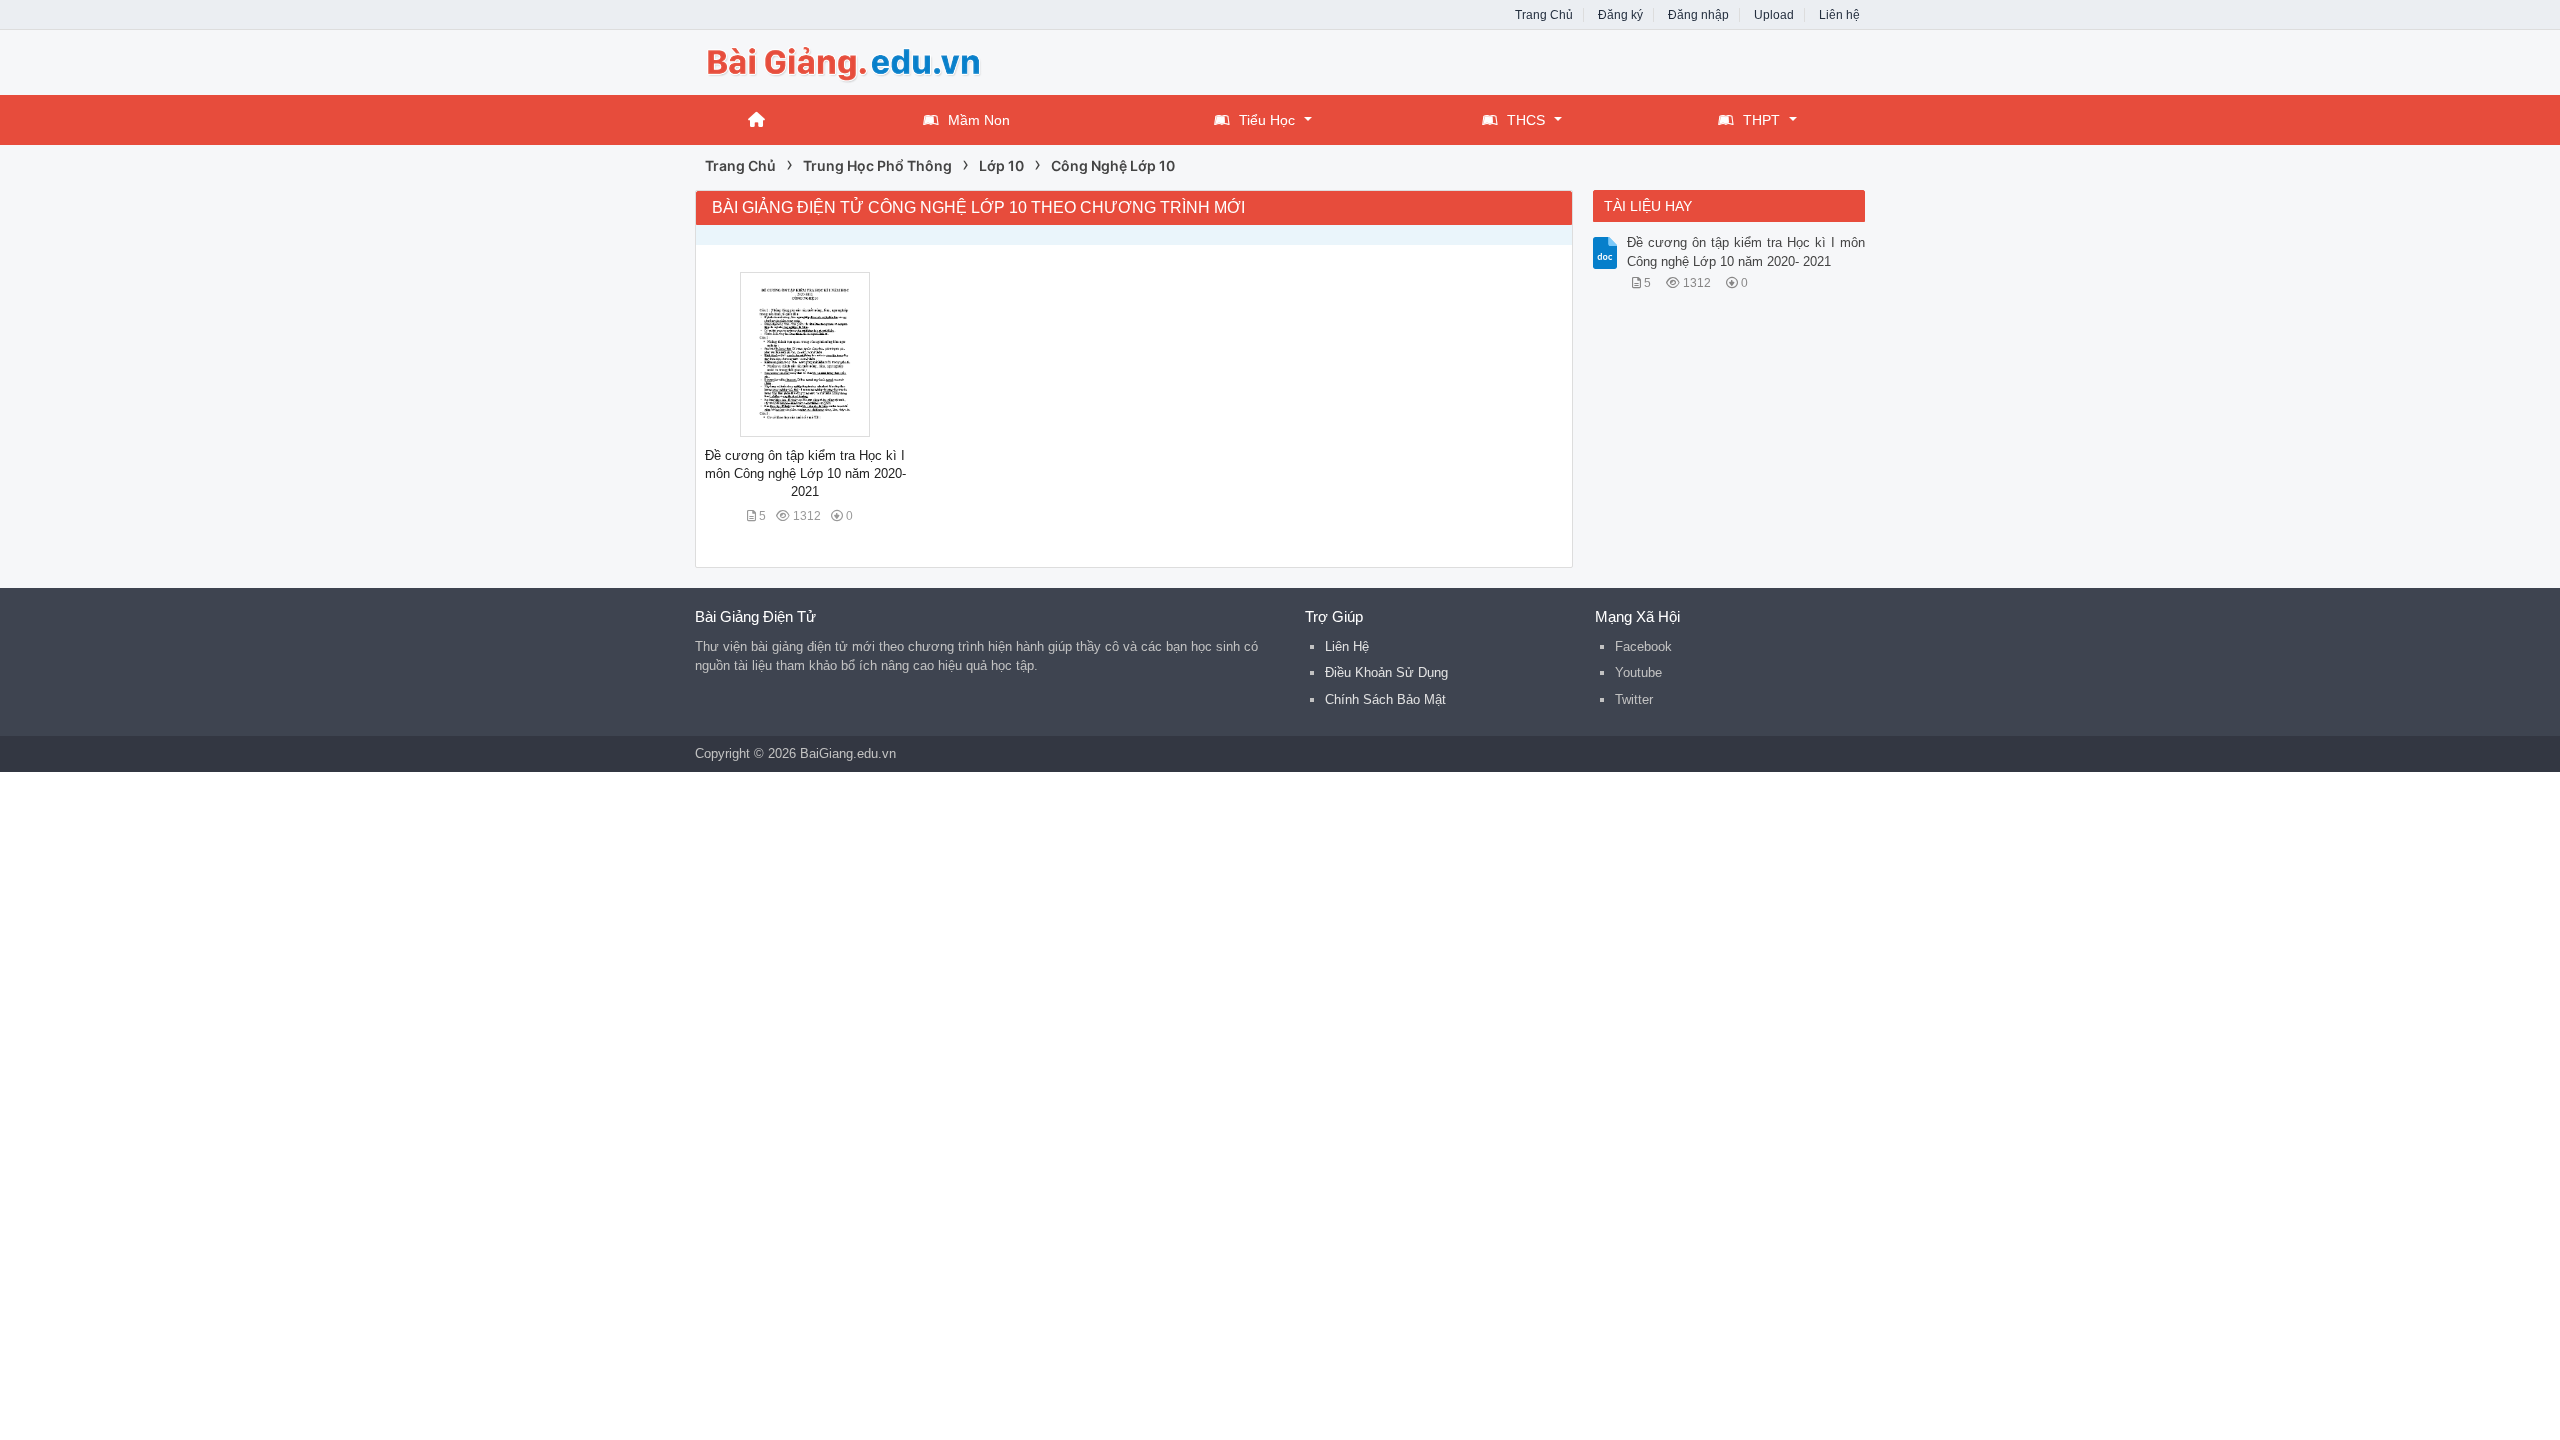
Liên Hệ (1347, 646)
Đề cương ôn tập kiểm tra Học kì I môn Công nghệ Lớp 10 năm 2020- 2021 (805, 473)
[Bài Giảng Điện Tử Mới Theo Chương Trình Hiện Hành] (855, 60)
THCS (1526, 120)
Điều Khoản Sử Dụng (1386, 672)
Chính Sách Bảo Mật (1385, 699)
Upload (1774, 15)
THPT (1761, 120)
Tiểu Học (1267, 120)
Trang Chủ (1544, 15)
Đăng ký (1620, 15)
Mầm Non (979, 120)
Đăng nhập (1698, 15)
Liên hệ (1839, 15)
